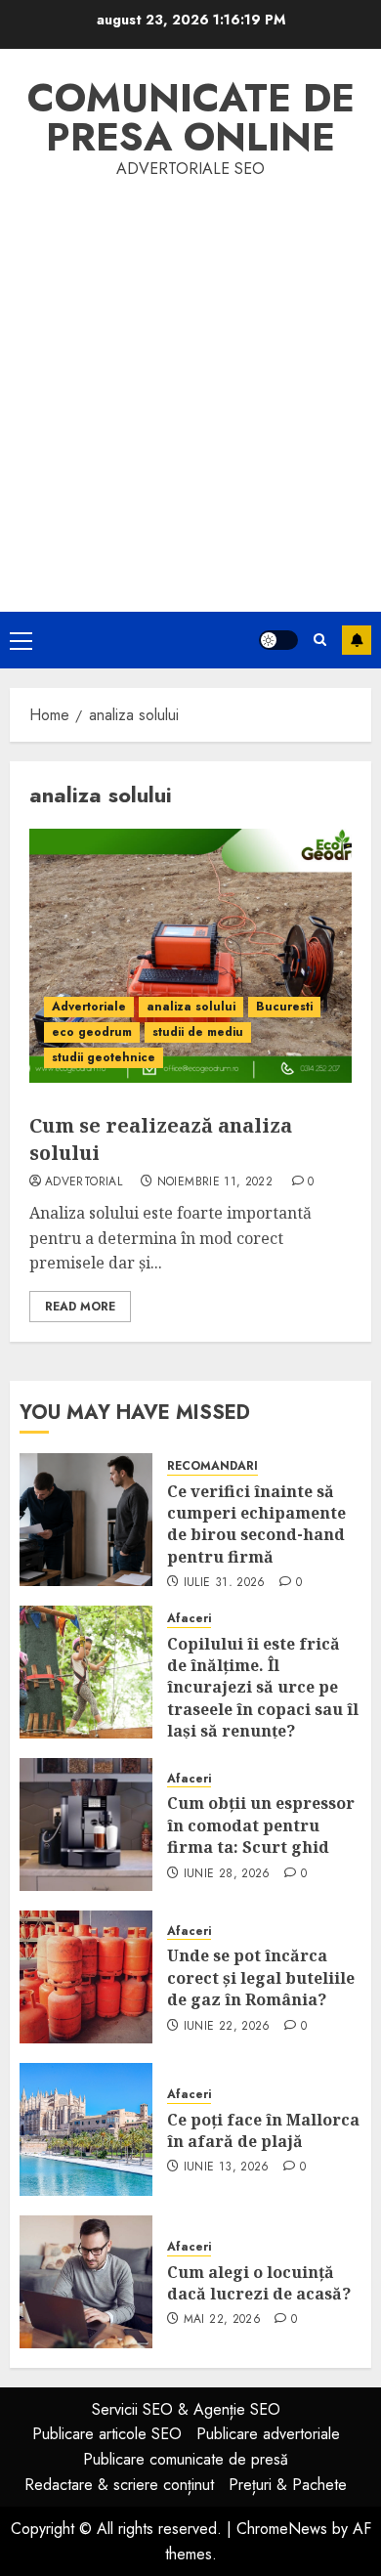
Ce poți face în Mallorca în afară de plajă (263, 2130)
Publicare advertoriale (268, 2434)
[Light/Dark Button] (278, 640)
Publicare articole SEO (107, 2434)
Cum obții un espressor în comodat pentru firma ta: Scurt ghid (261, 1825)
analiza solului (191, 1007)
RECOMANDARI (212, 1466)
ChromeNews (282, 2529)
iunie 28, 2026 (227, 1874)
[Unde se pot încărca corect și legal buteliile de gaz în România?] (86, 1977)
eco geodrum (92, 1032)
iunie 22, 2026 (227, 2027)
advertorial (84, 1182)
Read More (80, 1307)
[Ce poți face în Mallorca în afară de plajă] (86, 2129)
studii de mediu (198, 1032)
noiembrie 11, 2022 (215, 1182)
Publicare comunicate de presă (186, 2459)
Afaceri (189, 1619)
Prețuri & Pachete (288, 2485)
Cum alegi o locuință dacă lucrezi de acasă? (259, 2283)
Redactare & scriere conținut (119, 2485)
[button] (21, 640)
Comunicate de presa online (191, 117)
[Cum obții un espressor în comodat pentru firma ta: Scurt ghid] (86, 1825)
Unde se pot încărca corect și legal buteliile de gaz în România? (261, 1977)
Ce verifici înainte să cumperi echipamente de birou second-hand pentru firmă (256, 1524)
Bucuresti (284, 1007)
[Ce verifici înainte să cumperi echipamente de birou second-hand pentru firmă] (86, 1520)
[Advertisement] (190, 382)
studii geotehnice (104, 1057)
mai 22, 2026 (222, 2320)
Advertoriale (89, 1007)
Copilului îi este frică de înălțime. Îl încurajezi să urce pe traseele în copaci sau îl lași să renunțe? (263, 1688)
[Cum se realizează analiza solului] (190, 956)
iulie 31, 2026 (225, 1583)
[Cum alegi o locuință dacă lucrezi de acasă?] (86, 2282)
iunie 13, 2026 (227, 2168)
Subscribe (357, 640)
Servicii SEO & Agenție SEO (186, 2409)
